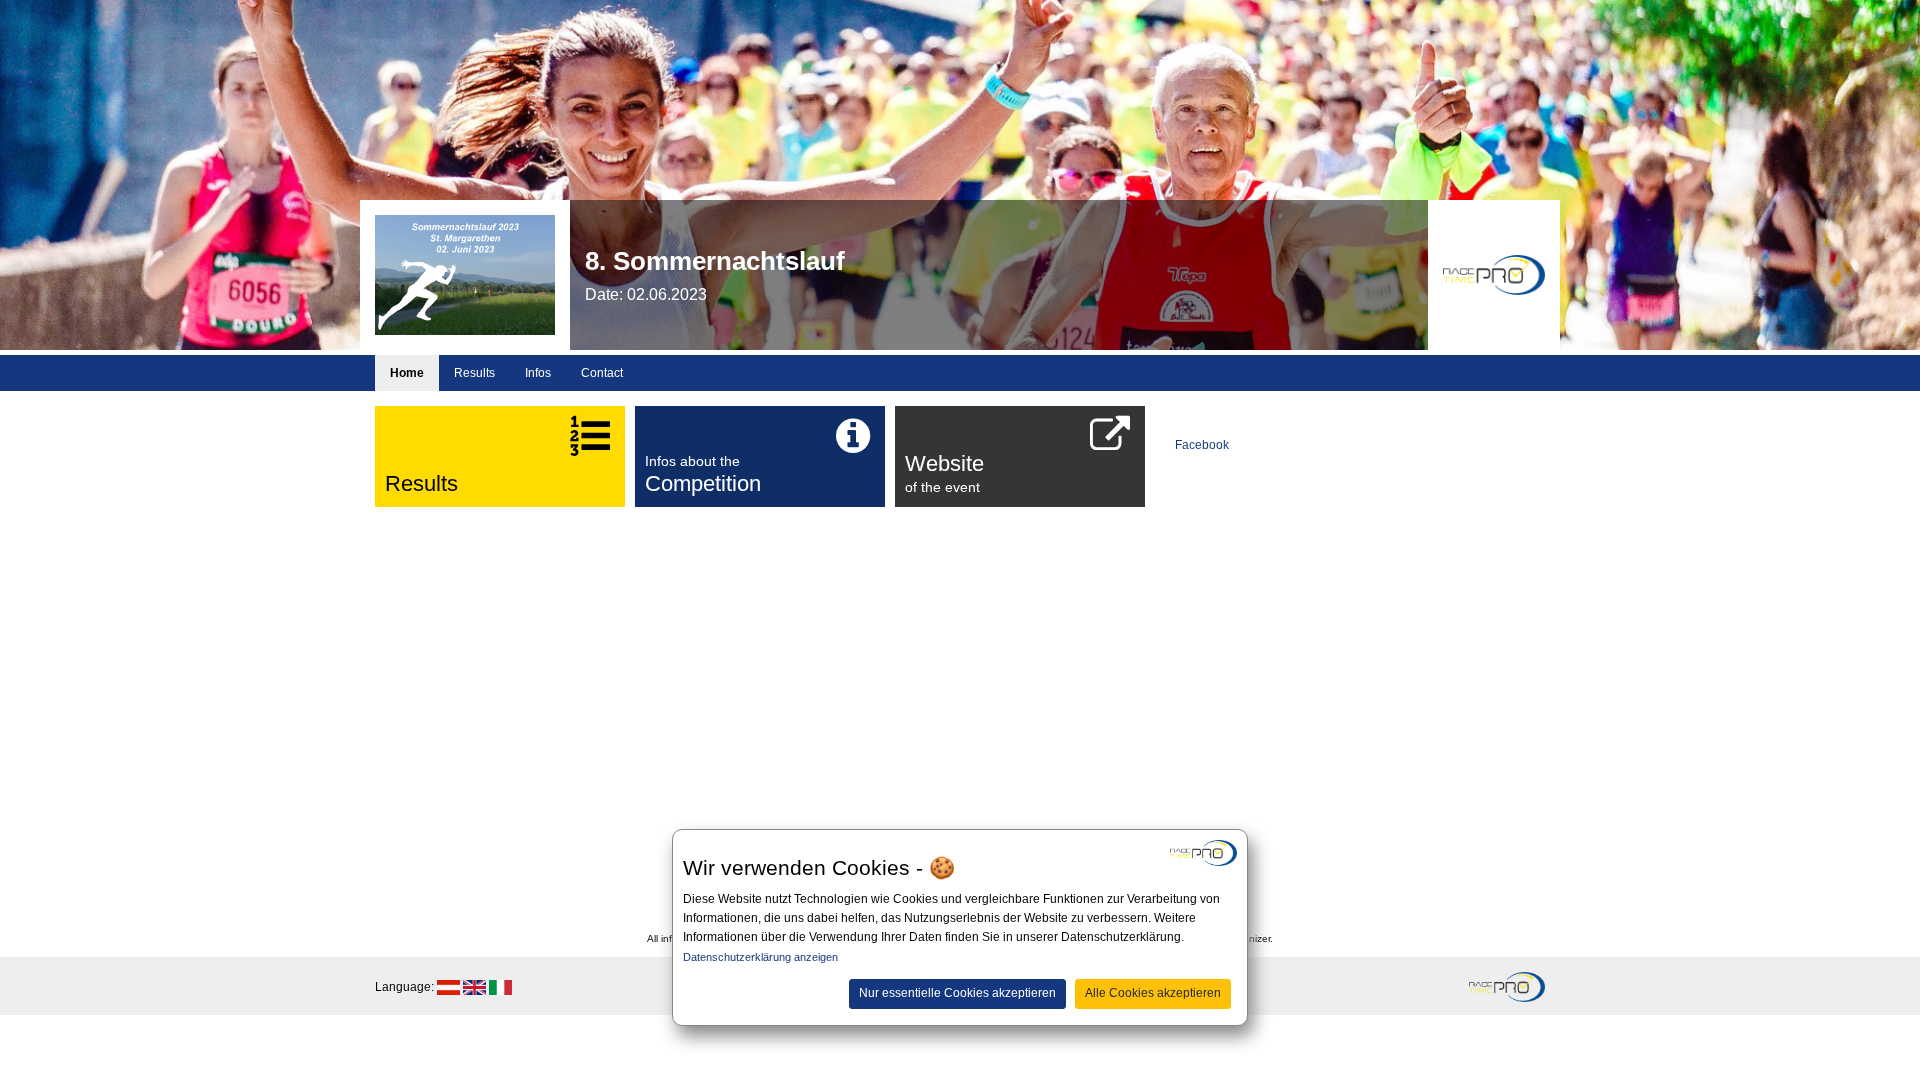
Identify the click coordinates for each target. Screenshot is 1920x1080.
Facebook (1202, 445)
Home (407, 373)
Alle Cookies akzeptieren (1153, 993)
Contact (602, 373)
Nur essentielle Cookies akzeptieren (957, 993)
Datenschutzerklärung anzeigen (760, 957)
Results (474, 373)
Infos (538, 373)
